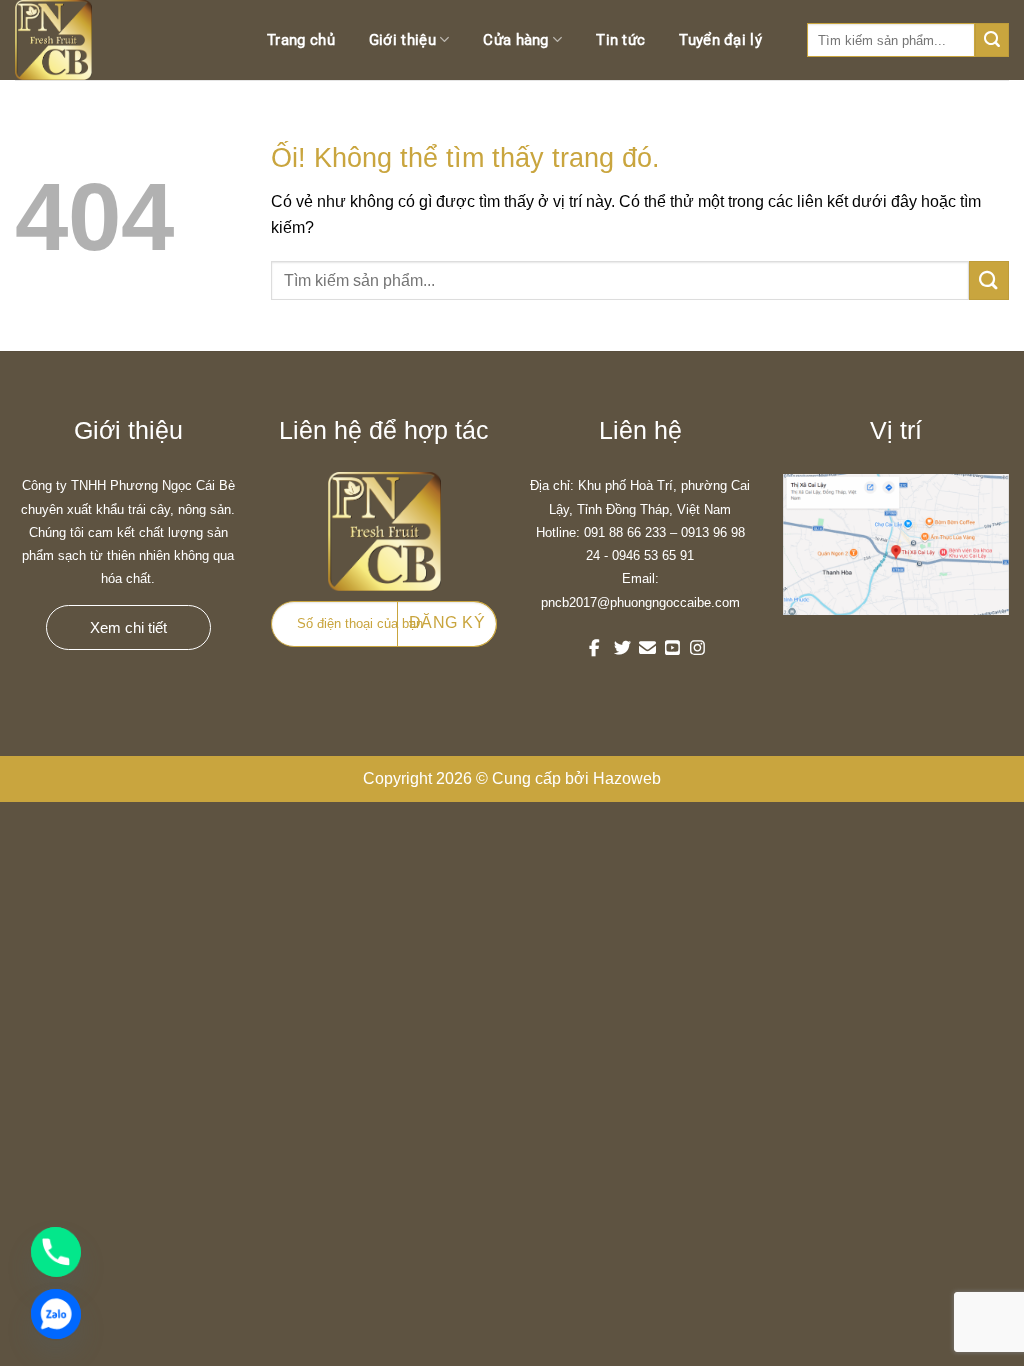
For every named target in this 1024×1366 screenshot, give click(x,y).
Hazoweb (627, 778)
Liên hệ (752, 120)
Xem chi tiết (128, 627)
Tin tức (620, 40)
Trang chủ (301, 40)
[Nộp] (989, 280)
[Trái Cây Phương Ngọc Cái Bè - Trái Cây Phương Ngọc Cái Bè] (75, 40)
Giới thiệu (402, 40)
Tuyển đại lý (720, 40)
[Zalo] (56, 1314)
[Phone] (56, 1252)
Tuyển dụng (654, 120)
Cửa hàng (515, 40)
